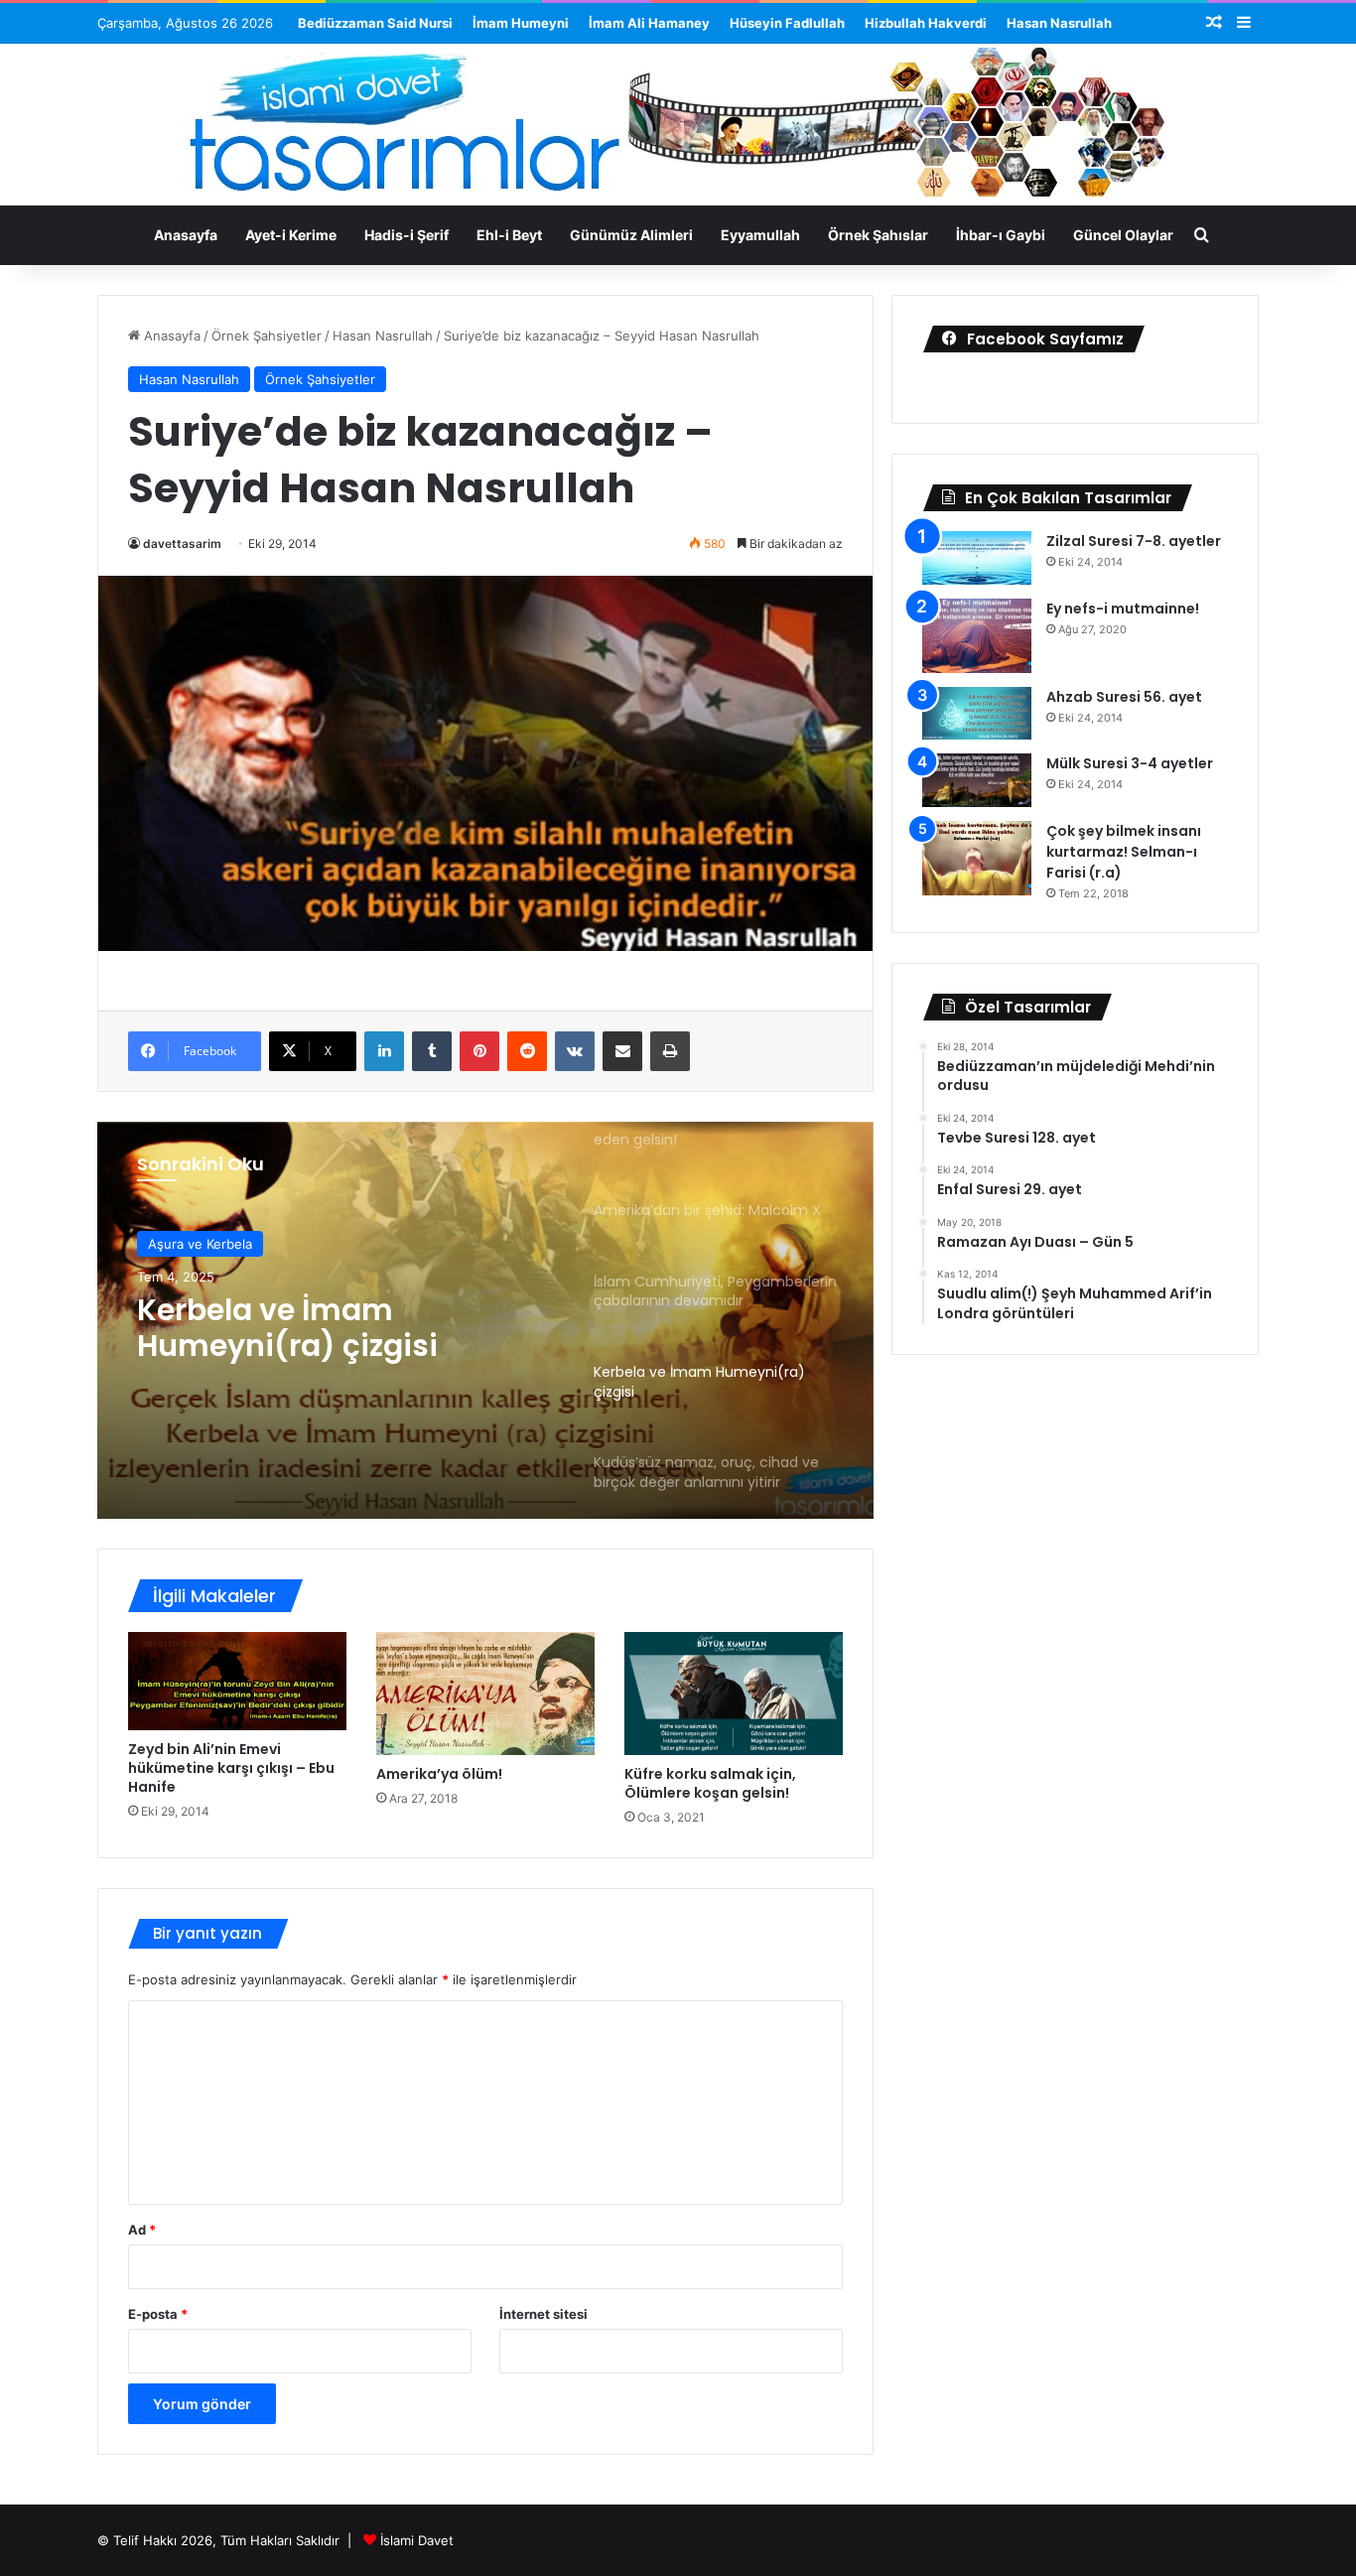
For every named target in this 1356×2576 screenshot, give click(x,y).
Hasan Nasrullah (1059, 23)
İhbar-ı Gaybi (1001, 235)
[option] (485, 1320)
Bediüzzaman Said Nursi (375, 23)
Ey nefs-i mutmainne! (1123, 609)
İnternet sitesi (543, 2314)
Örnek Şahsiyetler (267, 336)
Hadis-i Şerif (407, 235)
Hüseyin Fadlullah (787, 23)
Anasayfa (186, 235)
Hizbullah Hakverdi (926, 23)
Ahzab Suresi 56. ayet (1124, 697)
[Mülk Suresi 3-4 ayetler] (977, 780)
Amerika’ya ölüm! (439, 1774)
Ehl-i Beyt (509, 235)
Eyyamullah (760, 235)
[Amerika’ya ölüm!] (485, 1694)
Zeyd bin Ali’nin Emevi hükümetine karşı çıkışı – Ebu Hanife (231, 1768)
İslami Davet (417, 2540)
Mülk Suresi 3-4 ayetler (1130, 763)
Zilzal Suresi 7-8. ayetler (1134, 541)
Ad (142, 2230)
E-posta (158, 2314)
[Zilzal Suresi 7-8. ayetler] (977, 558)
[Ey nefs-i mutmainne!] (977, 636)
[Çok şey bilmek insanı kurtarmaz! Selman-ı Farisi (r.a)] (977, 858)
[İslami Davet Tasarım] (678, 127)
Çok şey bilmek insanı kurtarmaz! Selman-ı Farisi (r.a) (1124, 852)
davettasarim (182, 543)
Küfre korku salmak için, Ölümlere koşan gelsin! (710, 1783)
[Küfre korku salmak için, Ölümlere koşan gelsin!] (734, 1694)
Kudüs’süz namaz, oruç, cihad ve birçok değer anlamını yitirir (316, 1329)
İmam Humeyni (521, 23)
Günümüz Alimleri (631, 235)
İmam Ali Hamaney (649, 23)
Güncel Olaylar (1123, 235)
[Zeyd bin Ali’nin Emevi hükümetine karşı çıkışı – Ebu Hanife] (237, 1681)
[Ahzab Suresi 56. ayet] (977, 714)
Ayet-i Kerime (291, 235)
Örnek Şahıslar (878, 235)
